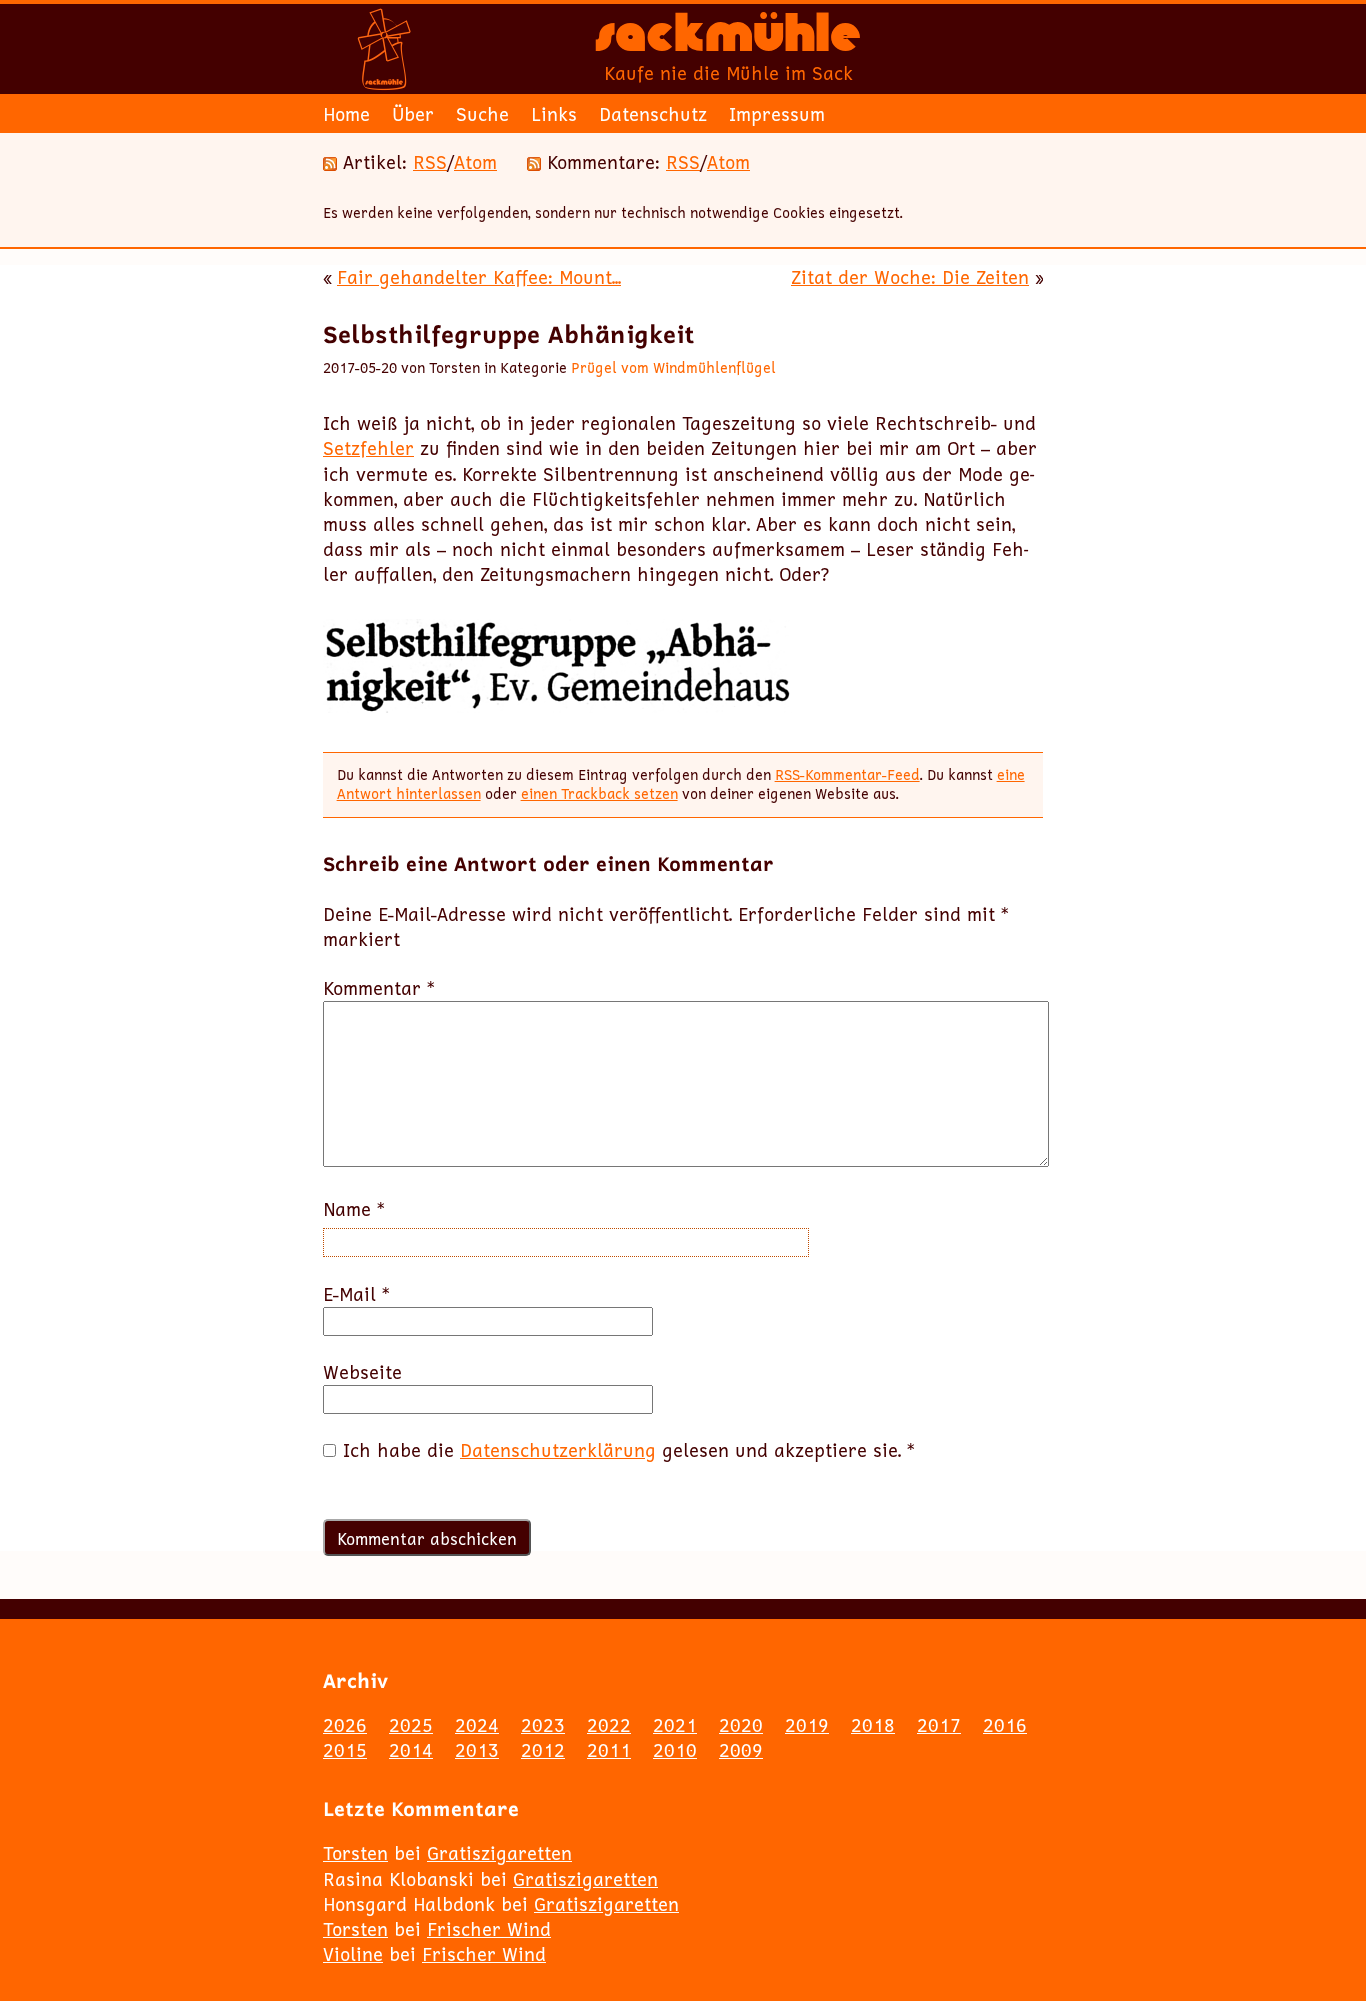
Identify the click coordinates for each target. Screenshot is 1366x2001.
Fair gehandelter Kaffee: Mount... (479, 277)
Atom (475, 162)
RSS (430, 162)
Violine (353, 1954)
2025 (411, 1725)
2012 (543, 1750)
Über (413, 114)
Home (346, 114)
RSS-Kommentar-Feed (847, 774)
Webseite (362, 1372)
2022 (609, 1725)
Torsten (355, 1853)
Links (554, 114)
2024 (477, 1725)
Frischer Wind (489, 1929)
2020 (741, 1725)
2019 (807, 1725)
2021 (675, 1725)
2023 (543, 1725)
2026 (345, 1725)
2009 (741, 1750)
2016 (1005, 1725)
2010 (675, 1750)
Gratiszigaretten (499, 1853)
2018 (873, 1725)
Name (354, 1209)
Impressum (777, 114)
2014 (411, 1750)
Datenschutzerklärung (558, 1450)
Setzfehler (368, 448)
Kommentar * (379, 988)
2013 (477, 1750)
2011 (609, 1750)
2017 (939, 1725)
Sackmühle (728, 40)
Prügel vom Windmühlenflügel (673, 367)
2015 (345, 1750)
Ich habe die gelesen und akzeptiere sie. (629, 1450)
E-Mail (356, 1294)
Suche (482, 114)
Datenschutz (653, 114)
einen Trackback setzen (599, 793)
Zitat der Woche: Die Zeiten (910, 277)
